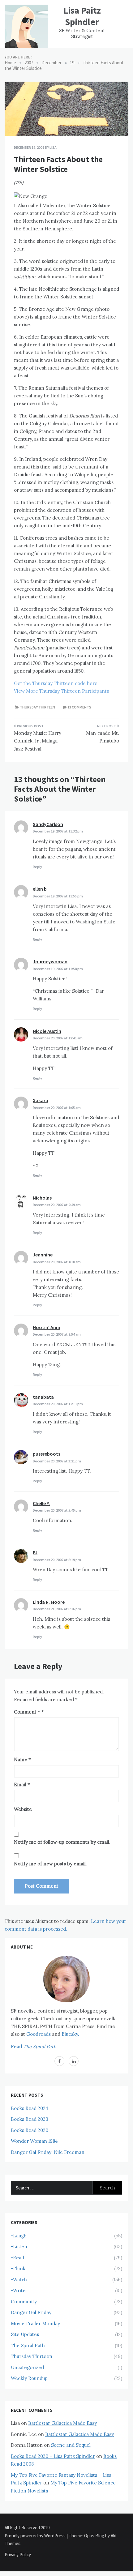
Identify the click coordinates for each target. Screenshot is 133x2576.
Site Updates (25, 2334)
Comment (27, 1712)
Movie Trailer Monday (35, 2324)
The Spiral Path (28, 2345)
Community (24, 2302)
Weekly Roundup (29, 2378)
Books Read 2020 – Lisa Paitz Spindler (53, 2456)
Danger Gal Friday (31, 2312)
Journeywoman (50, 961)
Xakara (41, 1100)
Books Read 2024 (30, 2108)
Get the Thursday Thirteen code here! (56, 683)
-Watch (19, 2280)
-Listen (19, 2247)
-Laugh (19, 2236)
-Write (18, 2290)
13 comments (79, 707)
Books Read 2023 (30, 2119)
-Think (18, 2268)
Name (22, 1759)
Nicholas (42, 1198)
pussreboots (47, 1454)
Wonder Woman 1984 (34, 2141)
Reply (37, 867)
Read (34, 2046)
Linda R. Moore (49, 1602)
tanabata (43, 1397)
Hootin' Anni (46, 1327)
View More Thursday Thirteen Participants (61, 691)
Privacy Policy (18, 2555)
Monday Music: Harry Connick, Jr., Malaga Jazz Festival (38, 741)
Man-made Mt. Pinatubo (103, 737)
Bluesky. (70, 2034)
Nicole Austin (47, 1031)
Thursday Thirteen (37, 707)
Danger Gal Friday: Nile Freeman (48, 2152)
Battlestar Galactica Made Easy (62, 2423)
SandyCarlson (48, 824)
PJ (35, 1552)
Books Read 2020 (30, 2130)
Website (23, 1809)
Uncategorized (27, 2367)
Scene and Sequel (71, 2445)
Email (22, 1784)
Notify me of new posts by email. (50, 1864)
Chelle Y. (41, 1503)
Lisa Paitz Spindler (82, 16)
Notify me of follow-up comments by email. (62, 1842)
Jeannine (43, 1255)
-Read (17, 2258)
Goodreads (39, 2034)
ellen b (40, 889)
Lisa (53, 147)
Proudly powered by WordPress (36, 2536)
